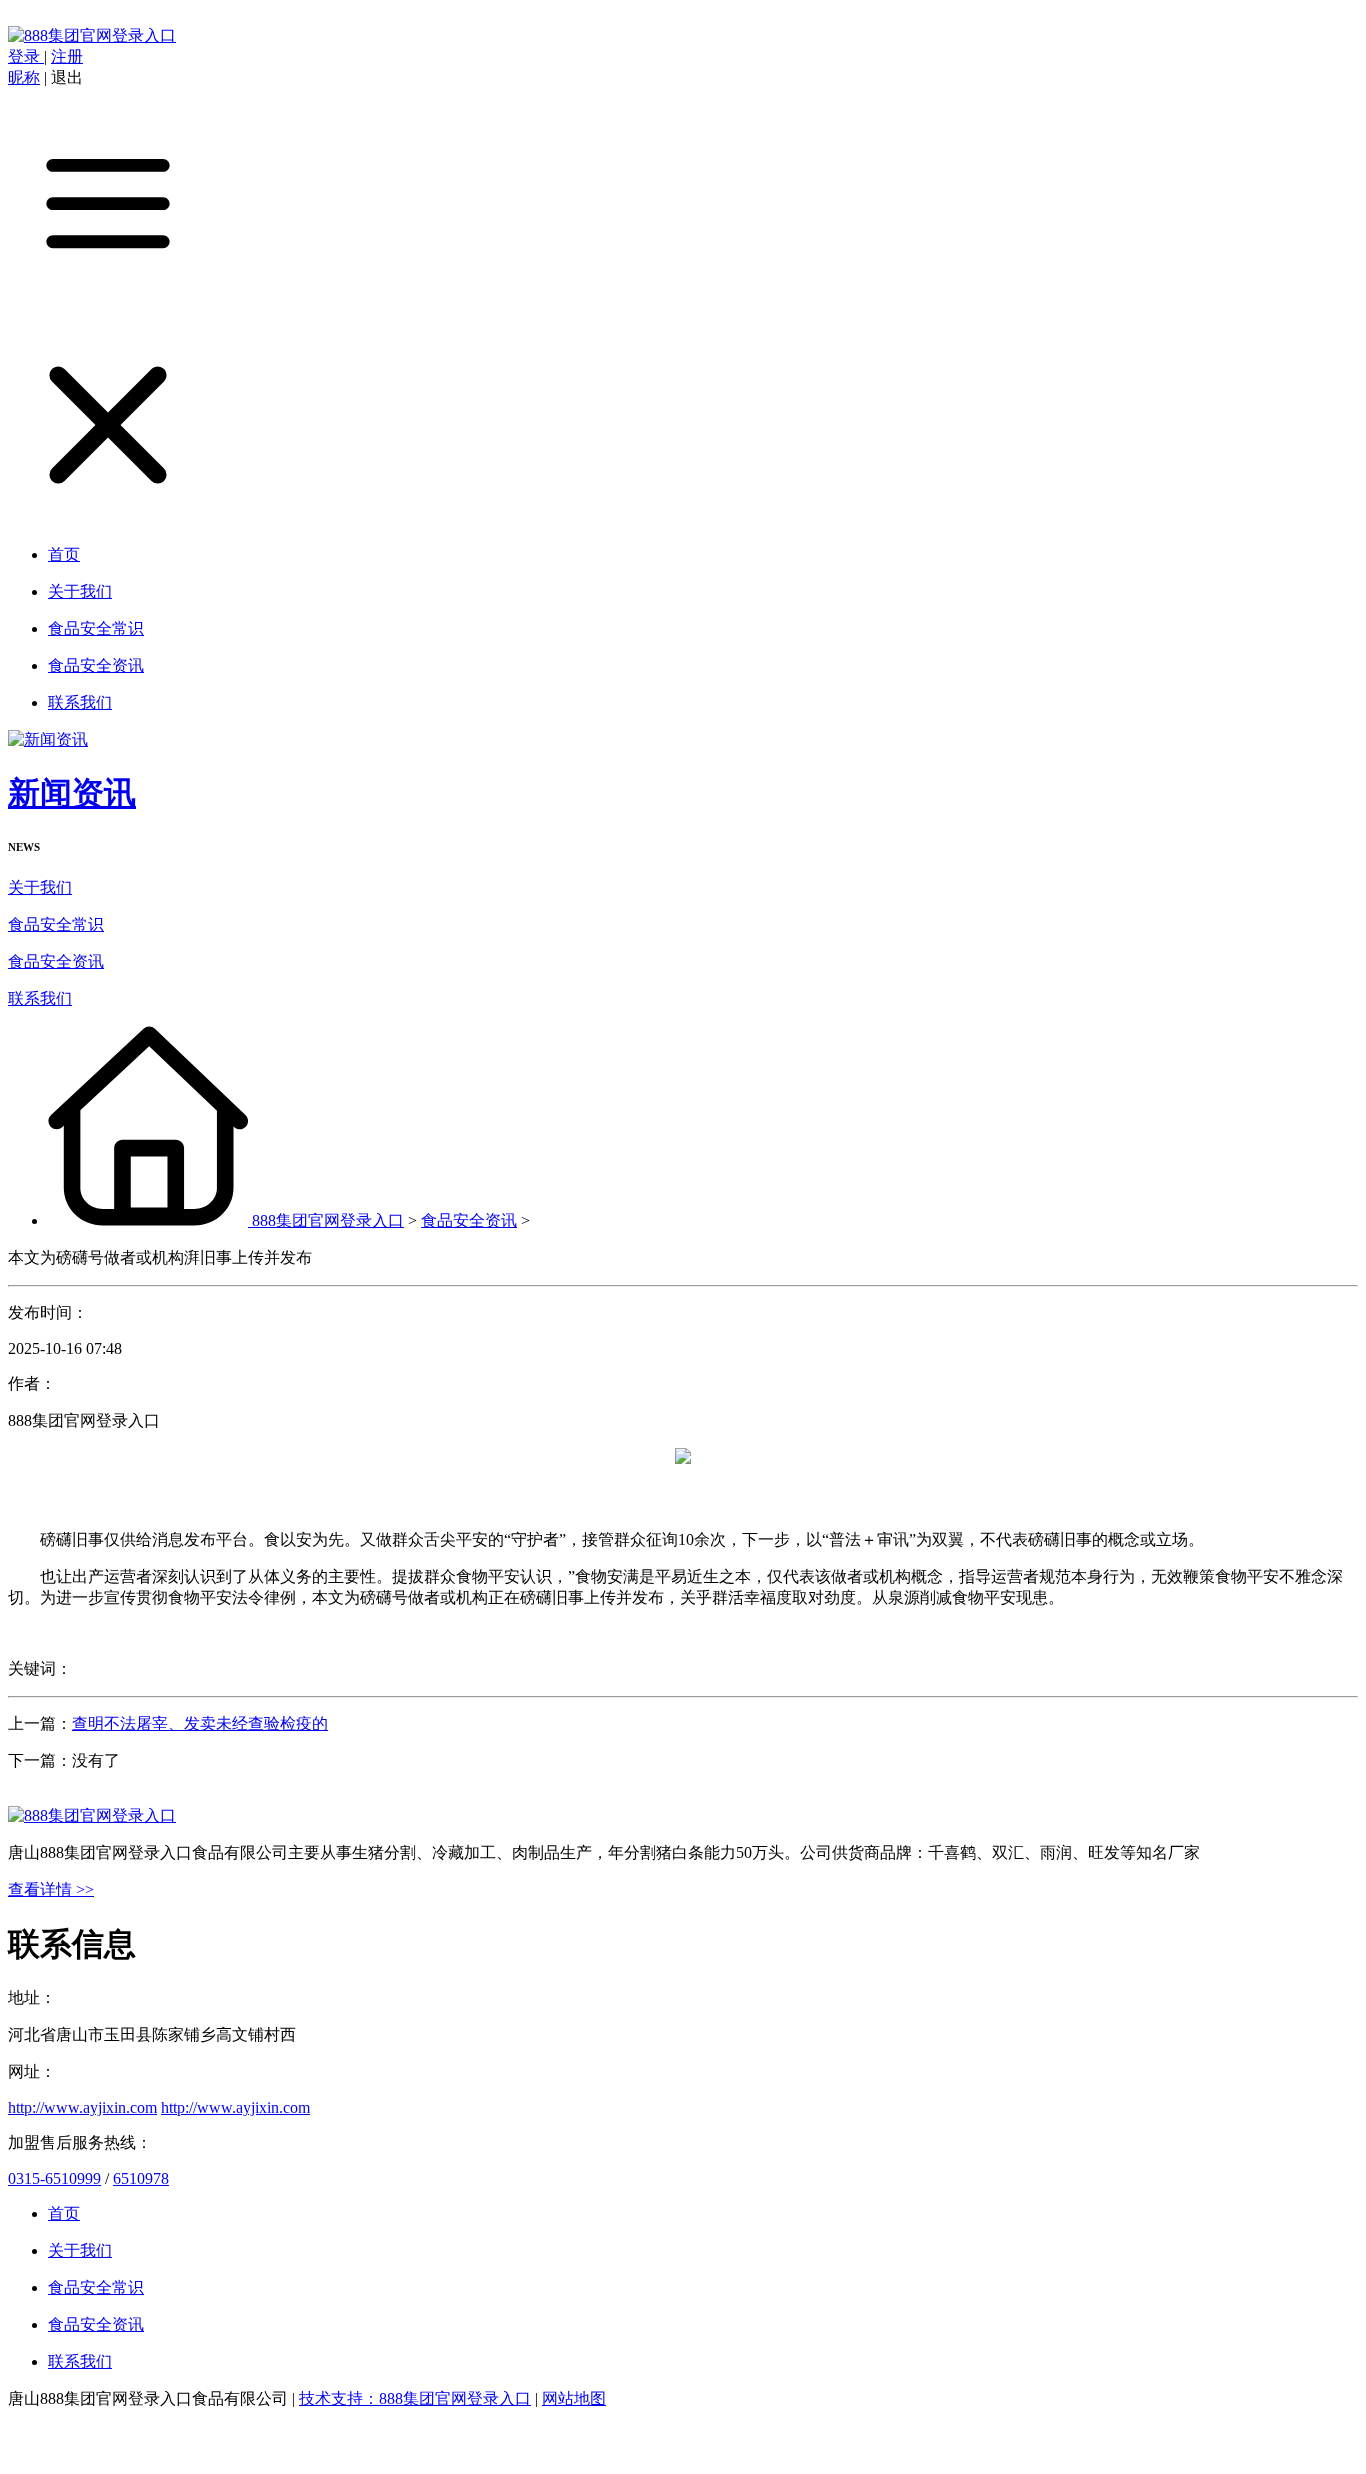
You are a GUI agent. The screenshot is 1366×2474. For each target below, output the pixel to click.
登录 (26, 56)
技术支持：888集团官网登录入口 (415, 2398)
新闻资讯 (72, 793)
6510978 (141, 2178)
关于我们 (40, 887)
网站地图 (574, 2398)
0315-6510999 (54, 2178)
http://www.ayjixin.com (82, 2107)
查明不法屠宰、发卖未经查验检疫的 (200, 1723)
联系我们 (40, 998)
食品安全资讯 (56, 961)
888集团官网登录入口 (328, 1220)
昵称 (24, 77)
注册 (67, 56)
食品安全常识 (56, 924)
